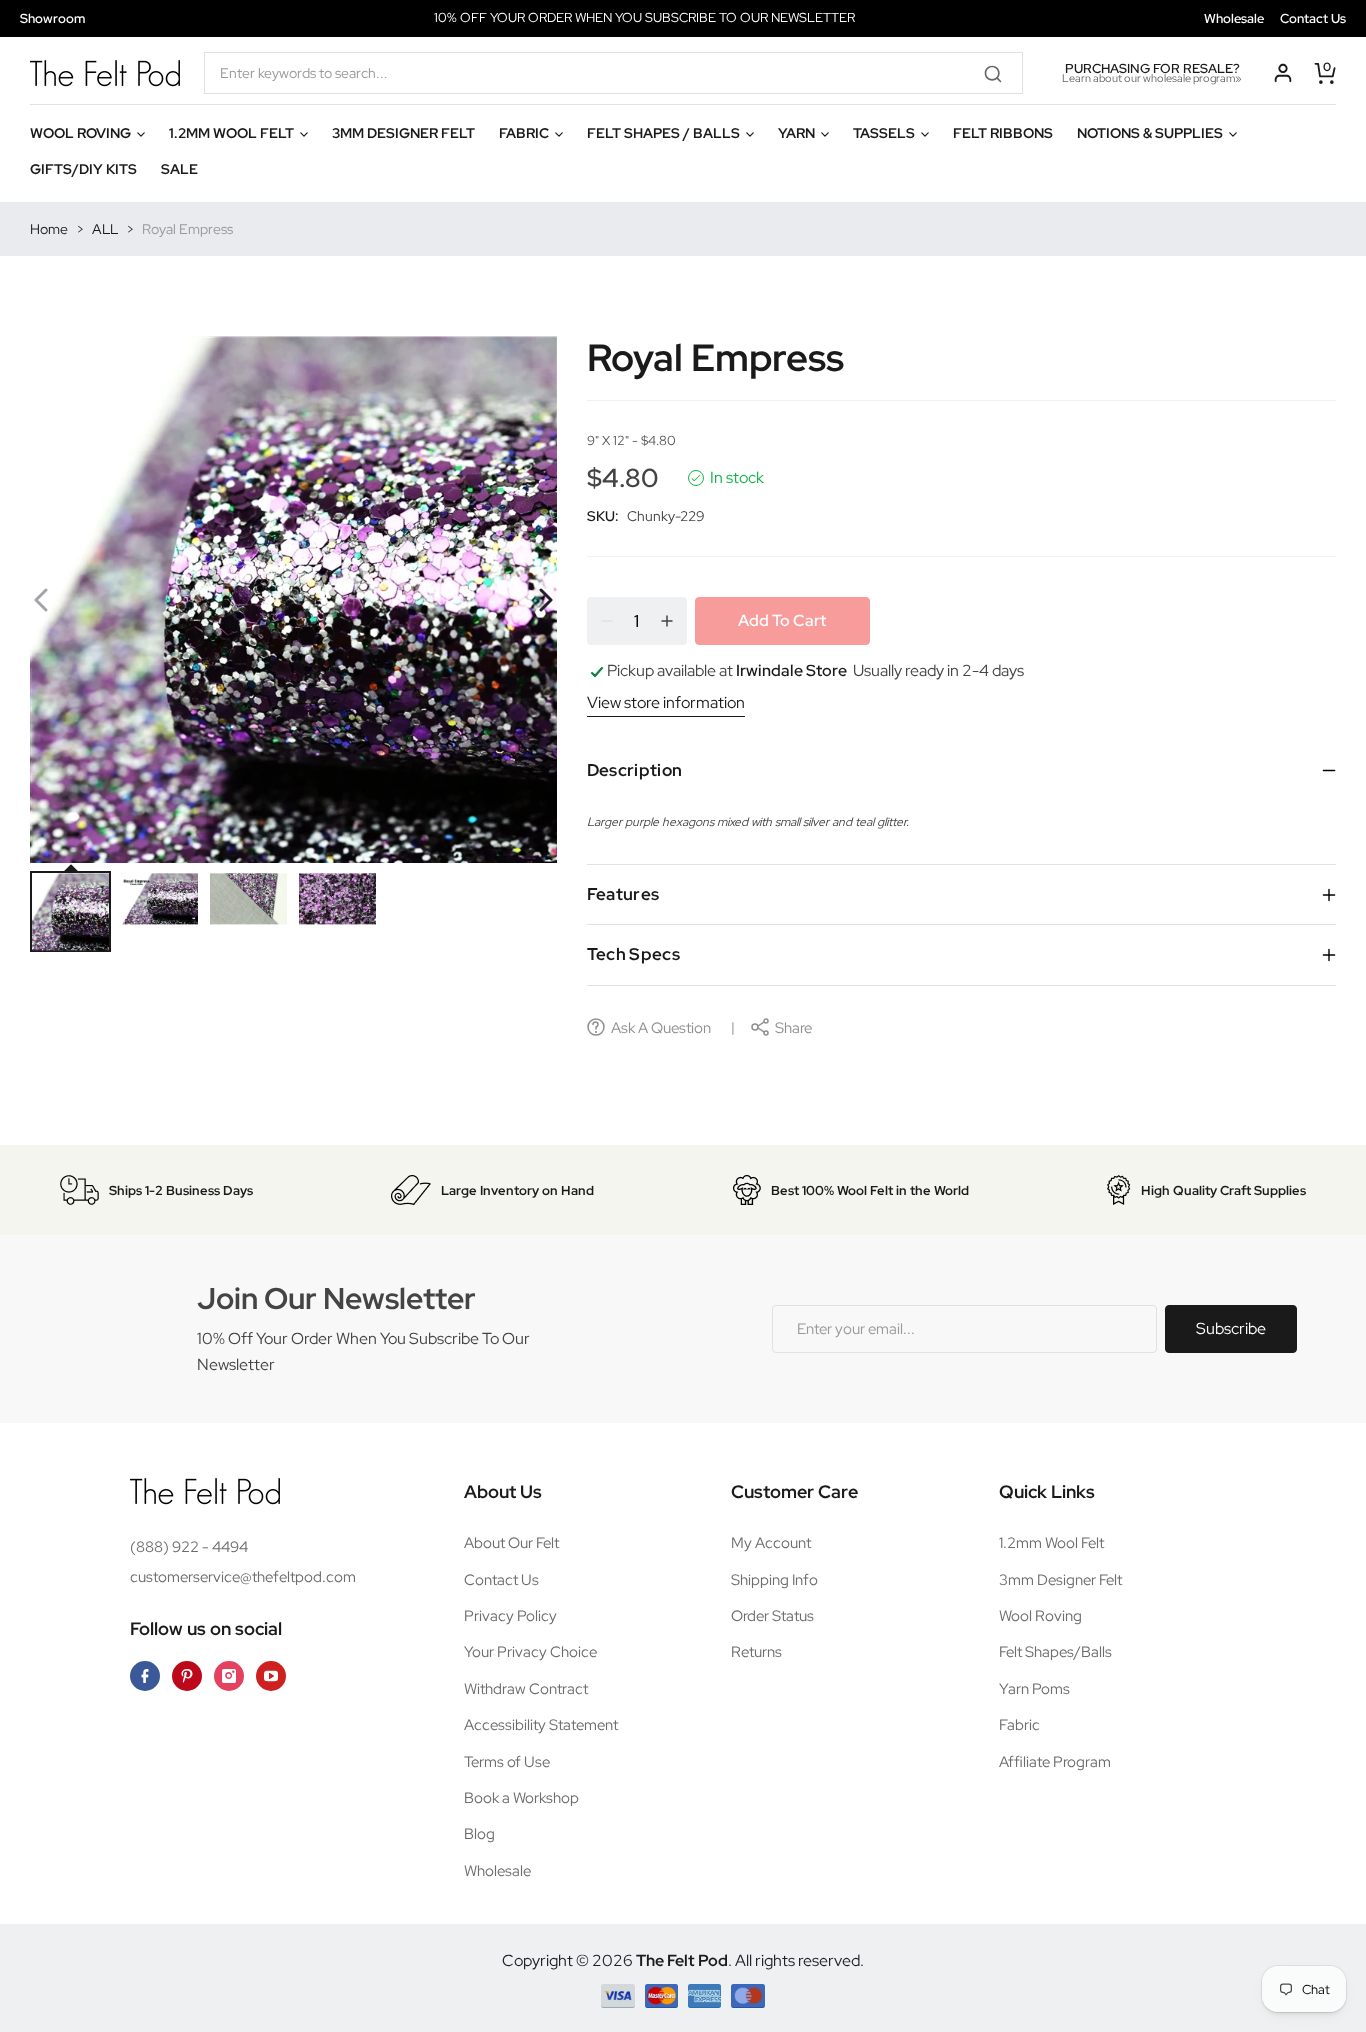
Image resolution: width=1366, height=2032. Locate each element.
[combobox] (613, 73)
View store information (666, 702)
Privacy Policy (510, 1616)
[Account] (1283, 73)
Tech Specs (633, 954)
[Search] (1000, 73)
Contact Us (1313, 18)
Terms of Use (507, 1762)
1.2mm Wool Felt (1051, 1543)
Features (623, 894)
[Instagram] (229, 1676)
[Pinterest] (187, 1676)
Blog (479, 1834)
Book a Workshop (521, 1798)
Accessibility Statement (541, 1725)
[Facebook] (145, 1676)
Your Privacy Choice (530, 1652)
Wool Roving (1040, 1616)
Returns (756, 1652)
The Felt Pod (682, 1960)
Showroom (52, 18)
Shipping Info (774, 1580)
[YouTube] (271, 1676)
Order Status (772, 1616)
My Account (771, 1543)
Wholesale (1234, 18)
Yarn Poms (1034, 1689)
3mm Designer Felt (1060, 1580)
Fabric (1019, 1725)
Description (635, 770)
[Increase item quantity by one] (667, 621)
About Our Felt (511, 1543)
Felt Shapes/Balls (1055, 1652)
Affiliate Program (1055, 1762)
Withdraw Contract (526, 1689)
